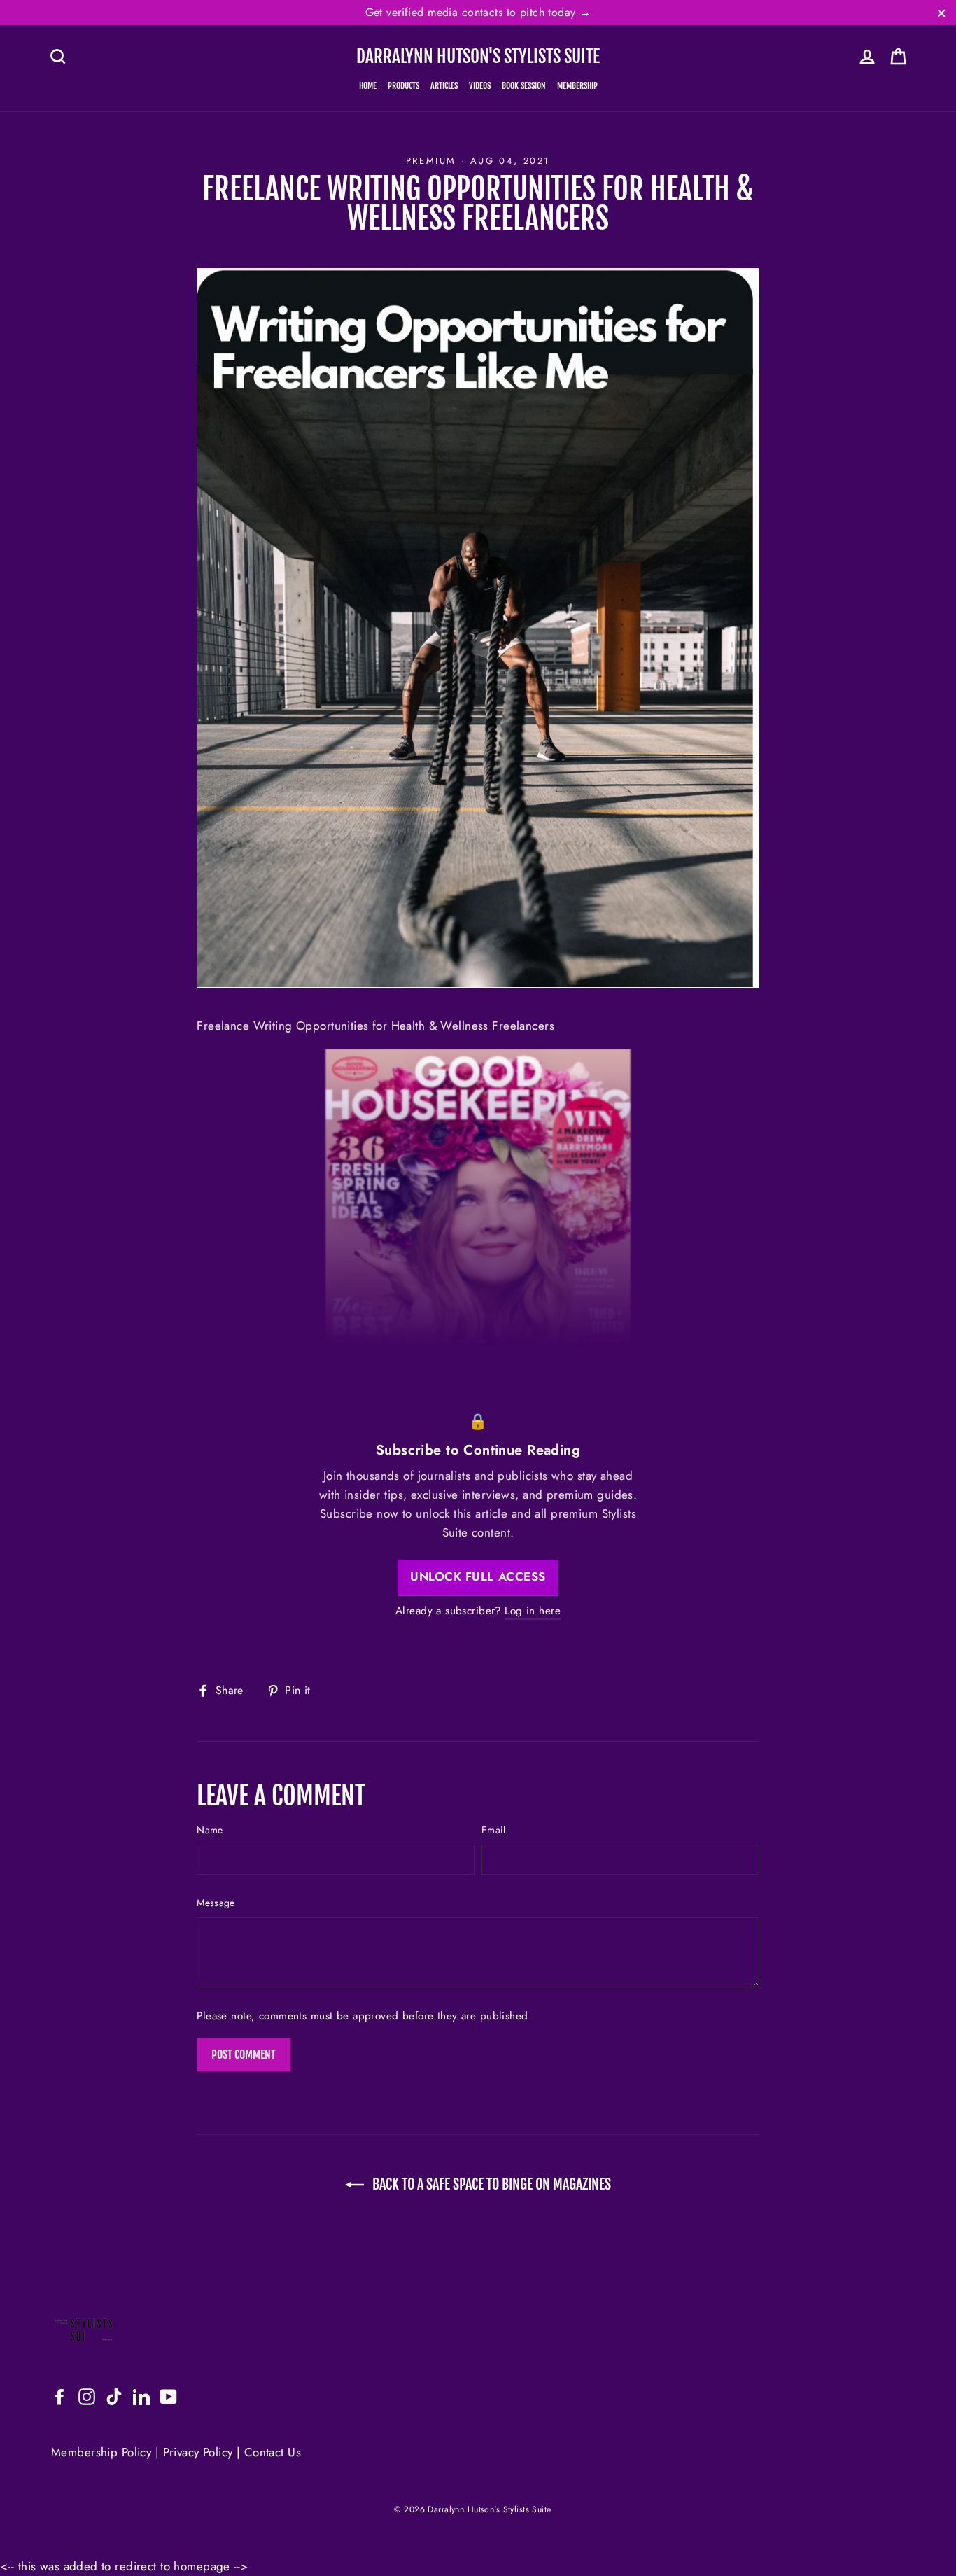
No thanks (478, 1386)
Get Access (478, 1346)
